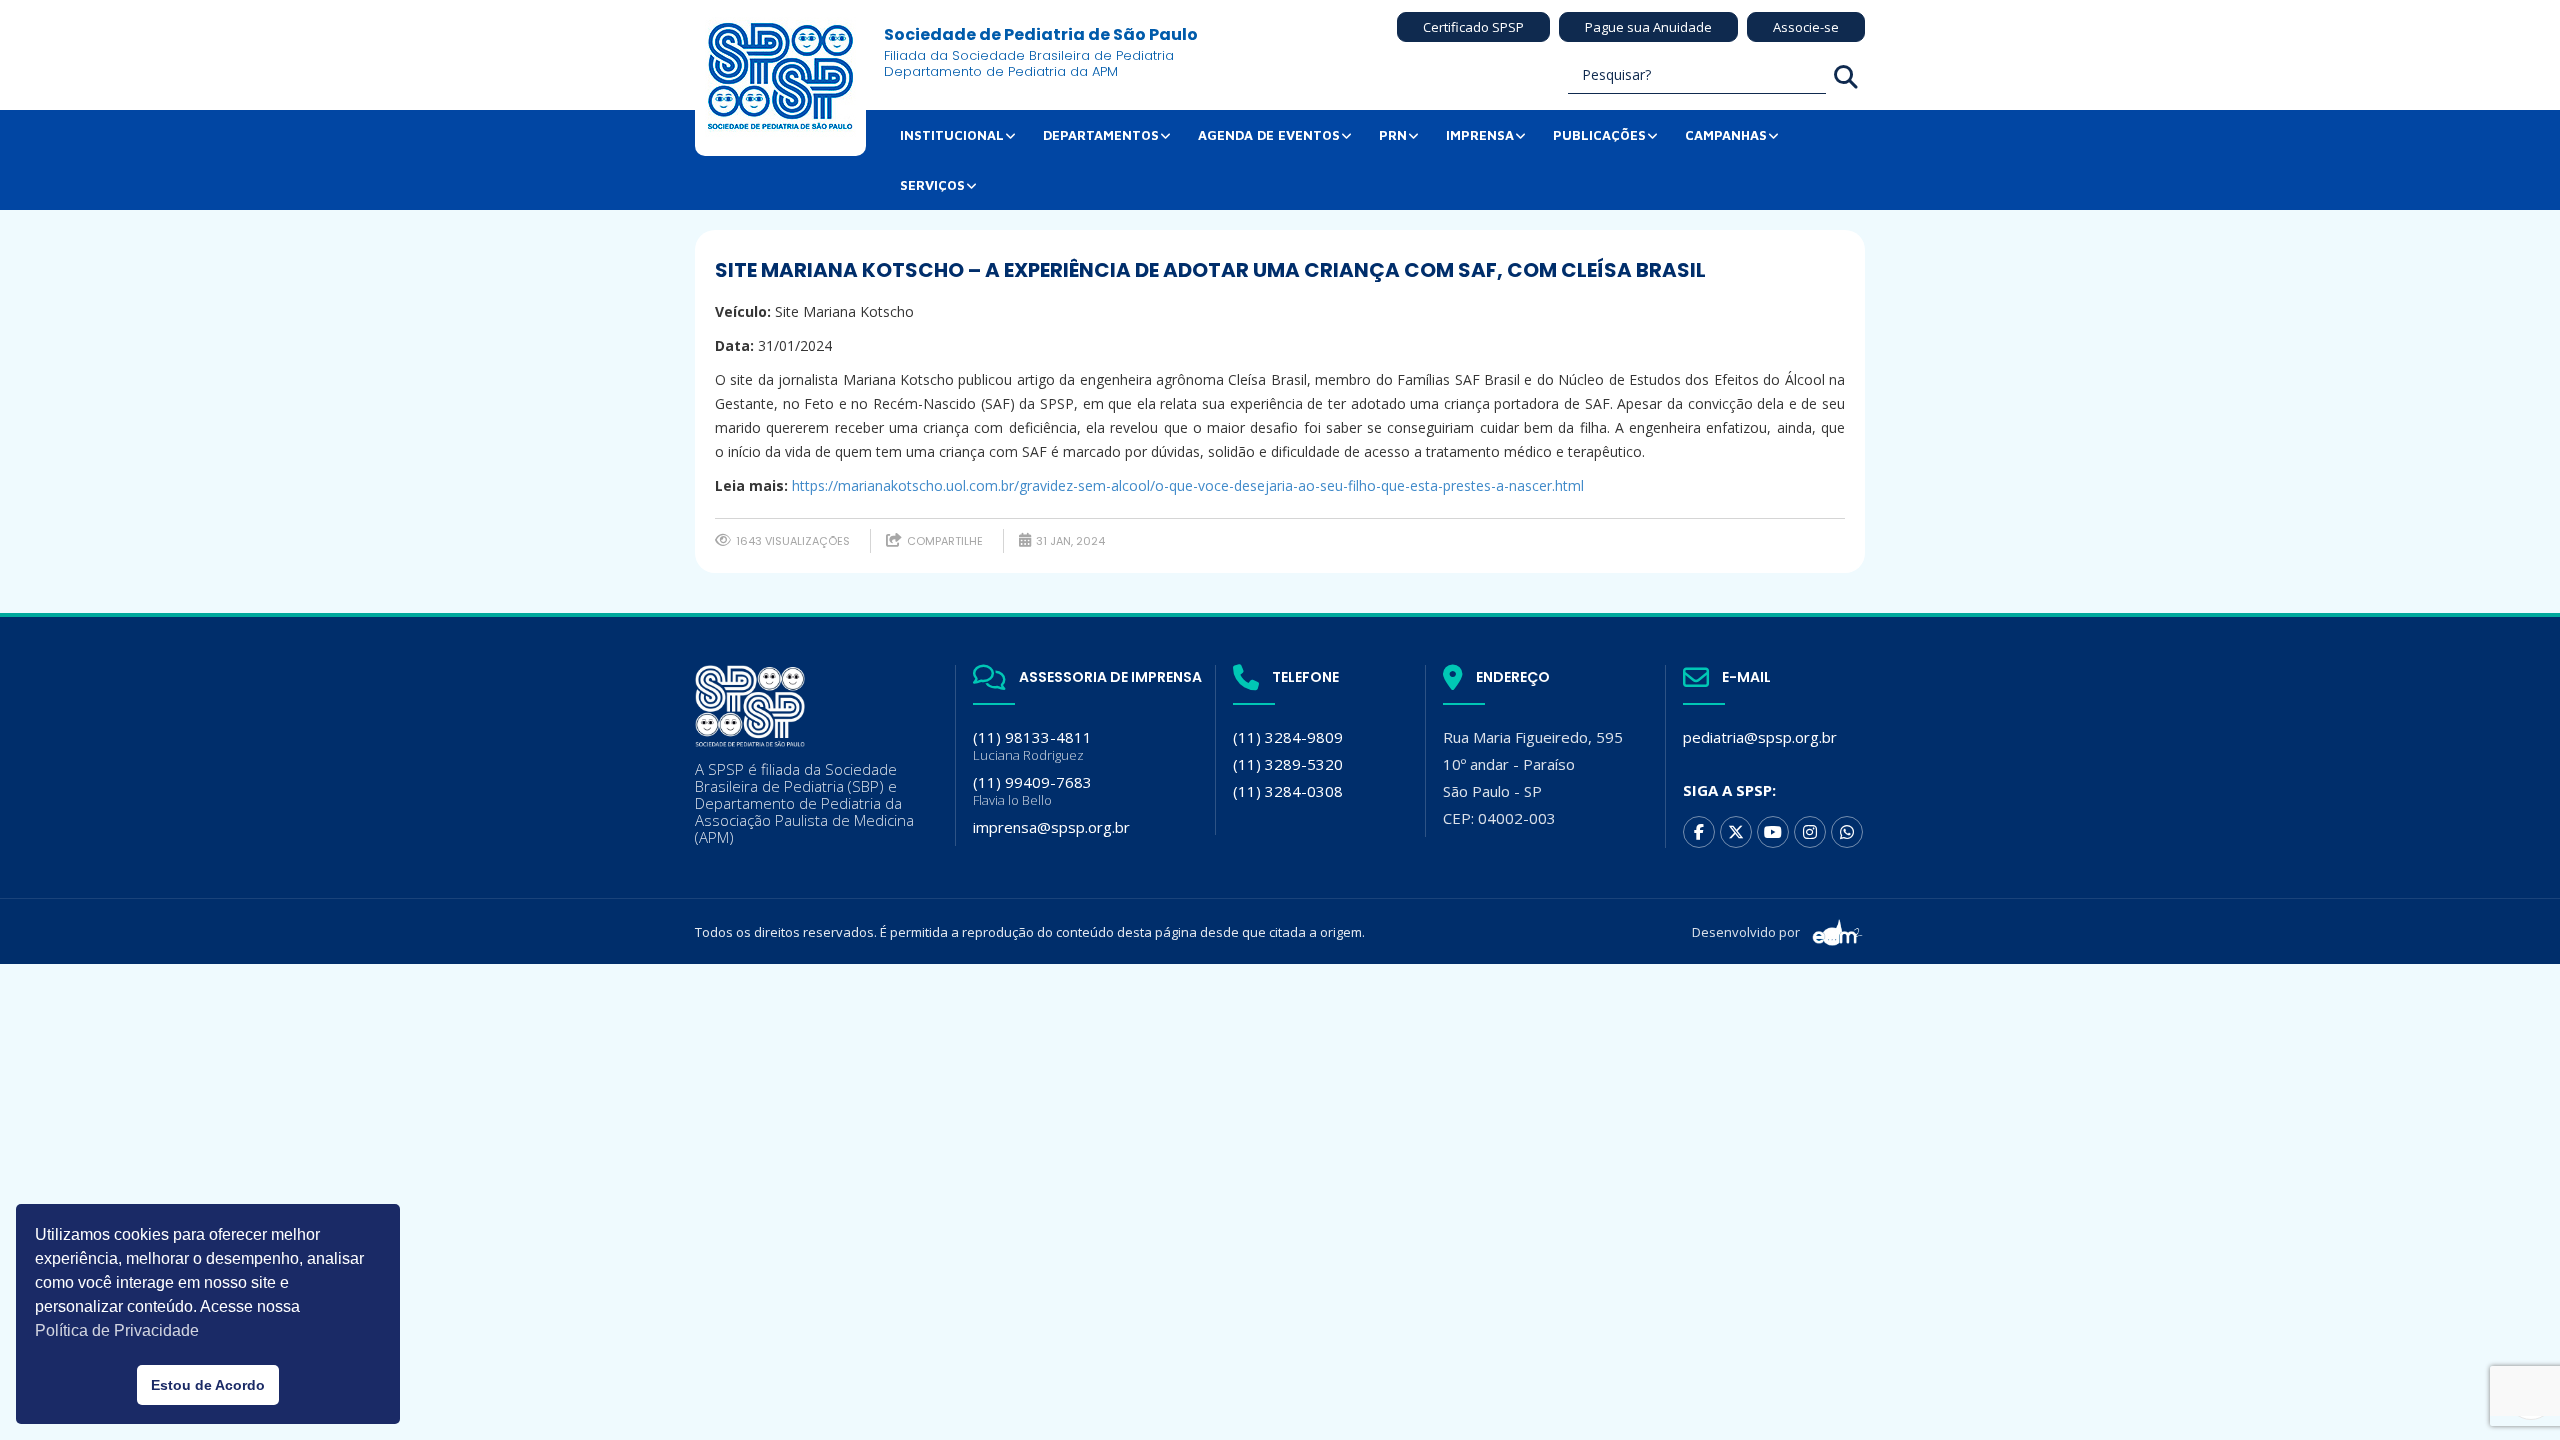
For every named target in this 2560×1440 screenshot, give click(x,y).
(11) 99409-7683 (1032, 790)
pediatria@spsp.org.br (1760, 737)
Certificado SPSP (1473, 27)
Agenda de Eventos (1269, 135)
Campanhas (1726, 135)
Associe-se (1806, 27)
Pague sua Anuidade (1648, 27)
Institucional (952, 135)
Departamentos (1101, 135)
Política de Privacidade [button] (117, 1330)
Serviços (932, 185)
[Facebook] (1699, 832)
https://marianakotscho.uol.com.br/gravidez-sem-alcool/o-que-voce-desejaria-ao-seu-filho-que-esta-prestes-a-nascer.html (1188, 485)
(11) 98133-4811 (1032, 745)
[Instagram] (1810, 832)
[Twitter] (1736, 832)
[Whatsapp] (1847, 832)
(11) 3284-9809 (1288, 737)
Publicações (1599, 135)
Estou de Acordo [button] (208, 1385)
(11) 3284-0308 (1288, 791)
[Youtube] (1773, 832)
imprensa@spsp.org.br (1051, 827)
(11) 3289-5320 (1288, 764)
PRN (1393, 135)
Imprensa (1480, 135)
